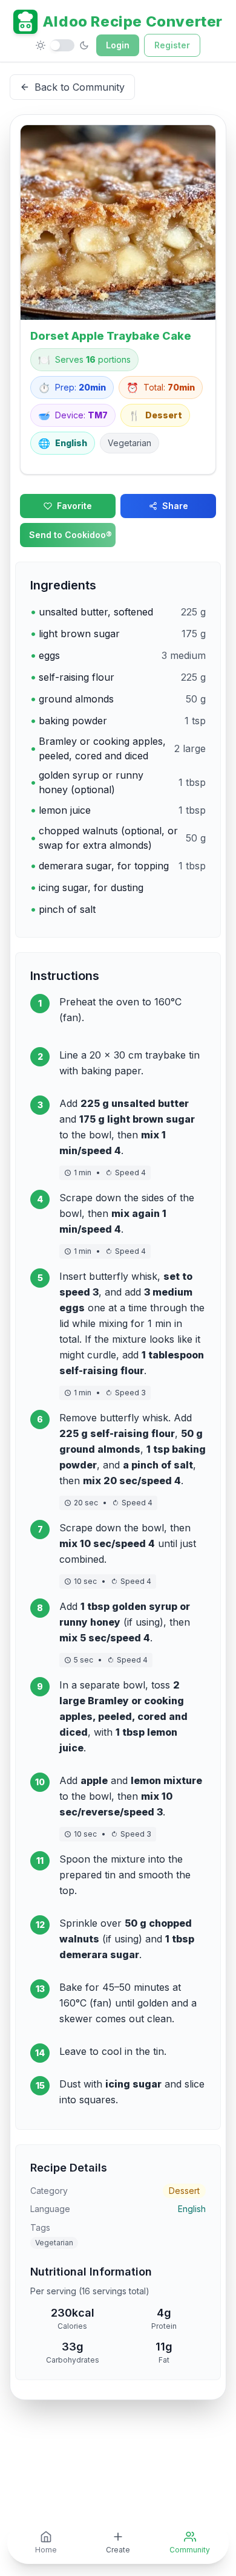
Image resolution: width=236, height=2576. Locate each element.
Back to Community (80, 87)
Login (118, 45)
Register (172, 45)
